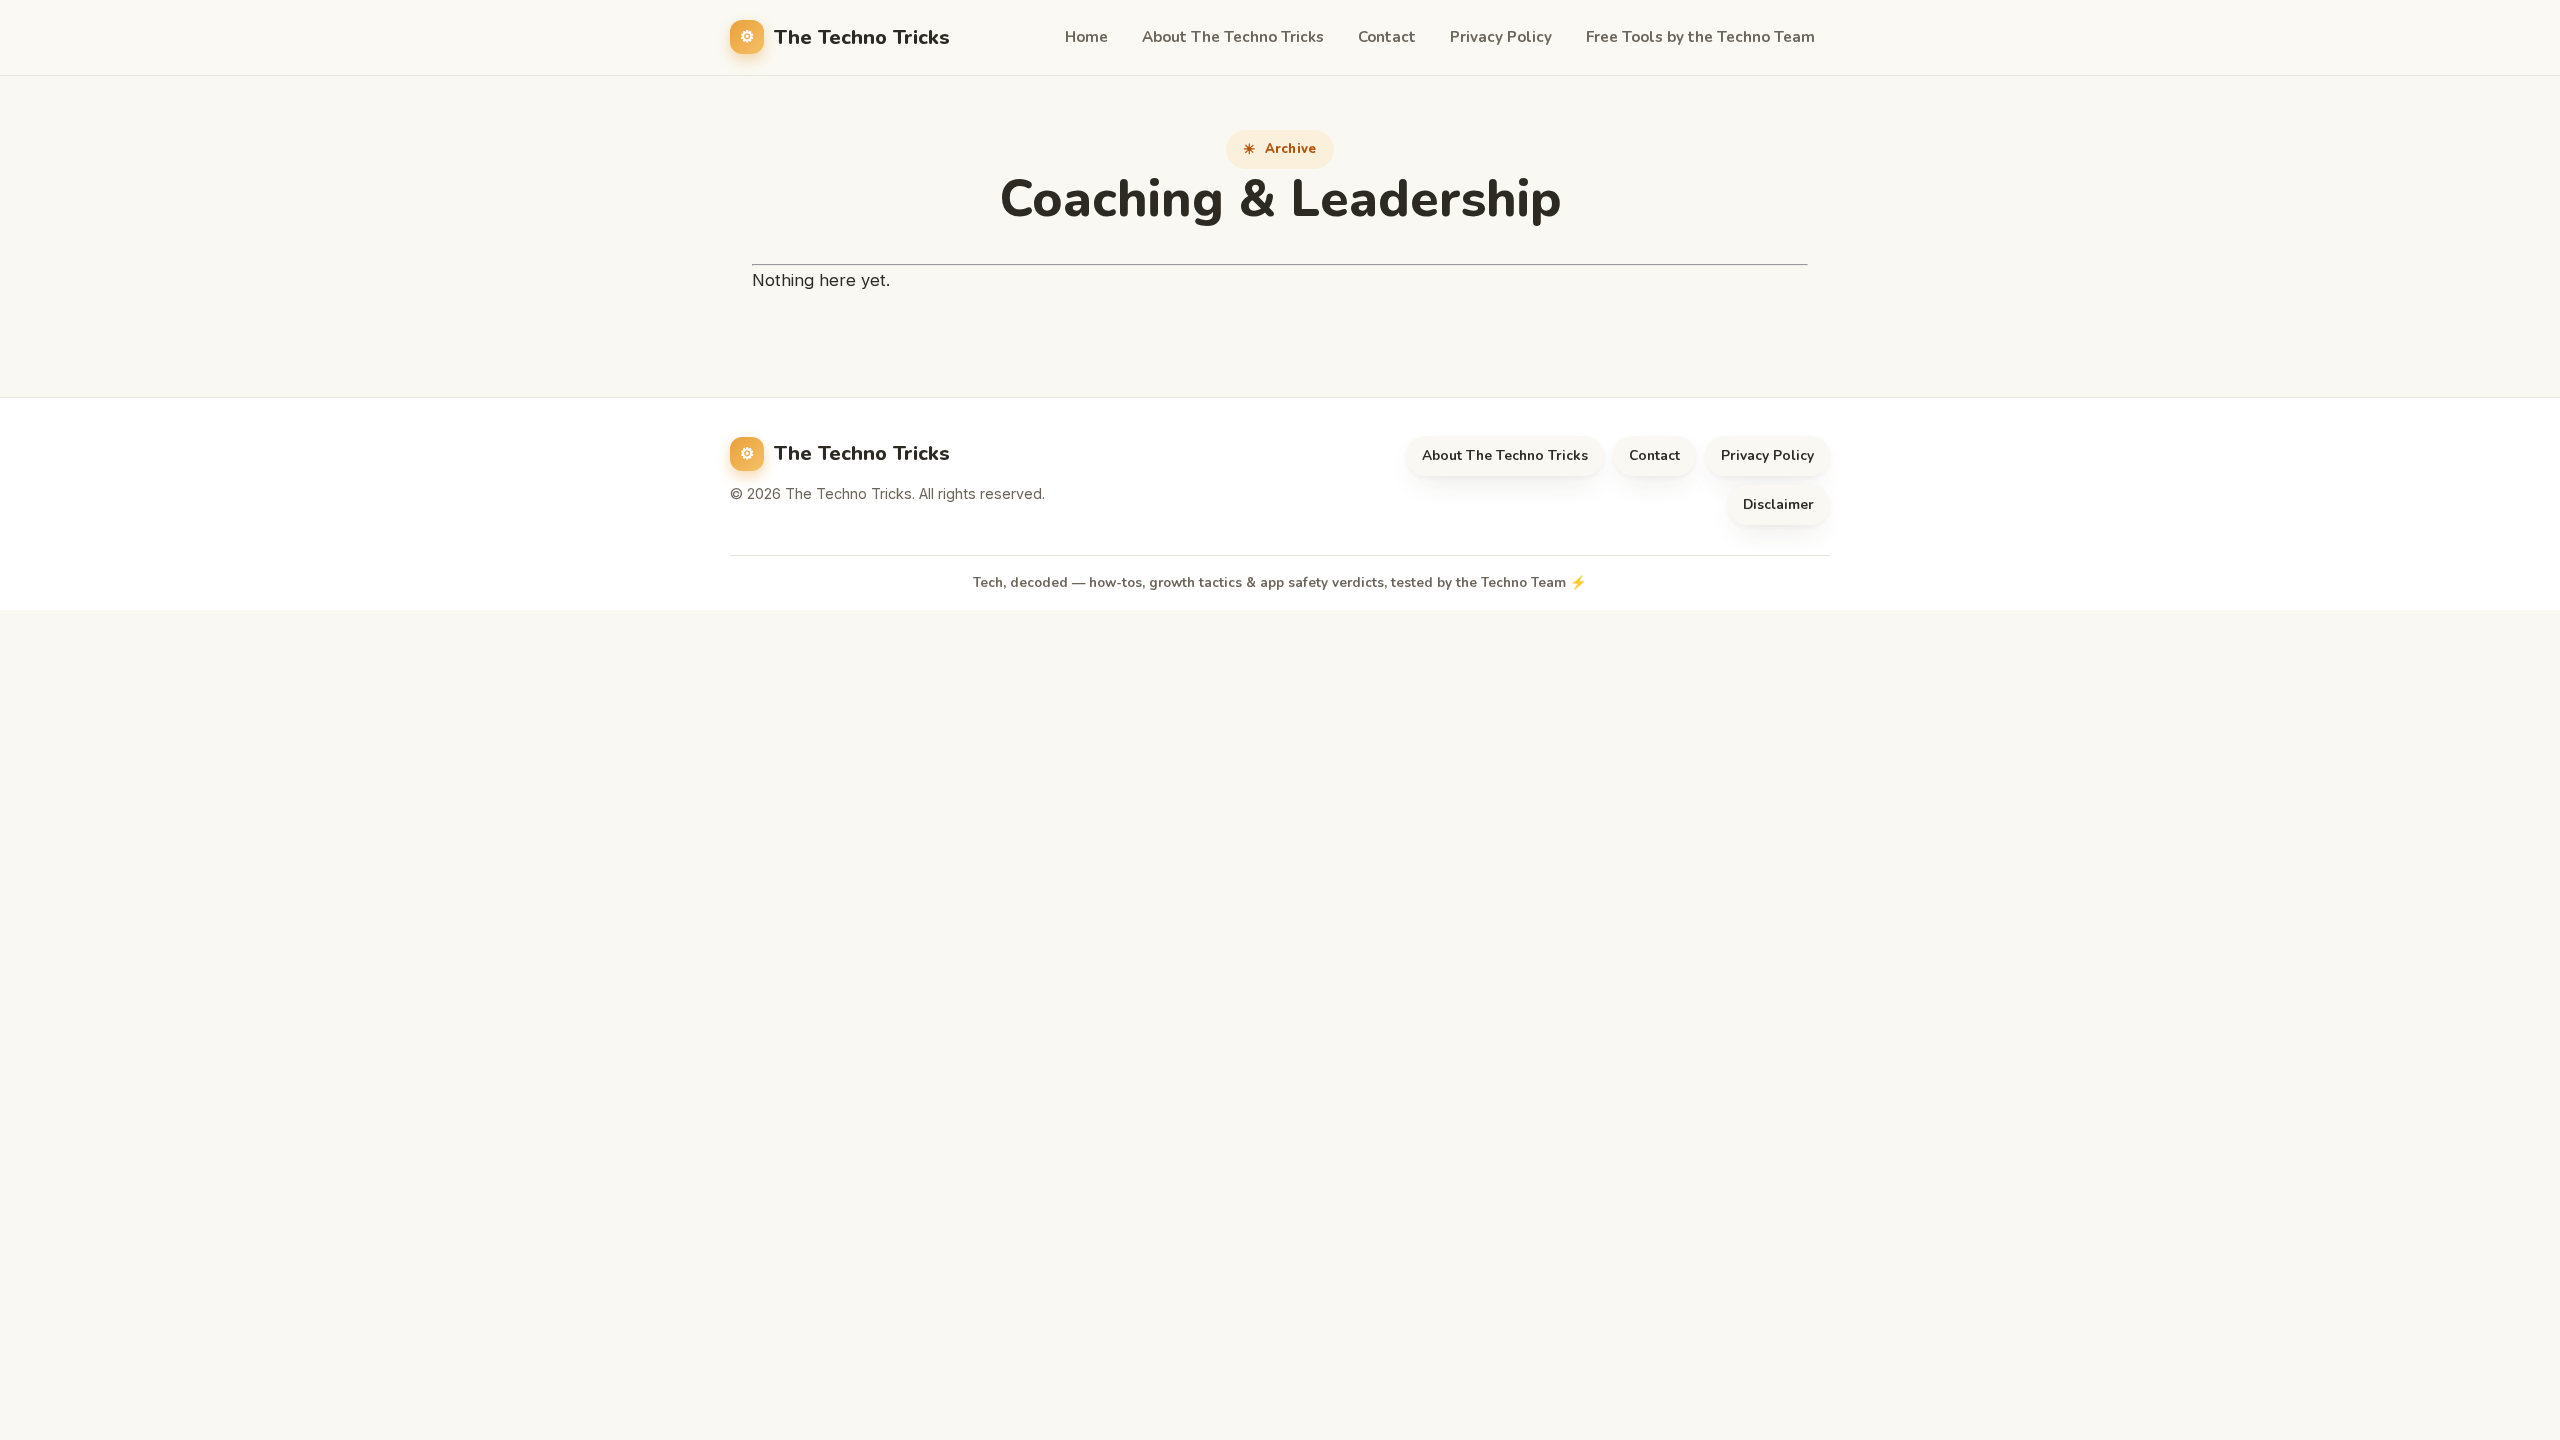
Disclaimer (1778, 504)
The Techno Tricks (862, 37)
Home (1086, 37)
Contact (1387, 37)
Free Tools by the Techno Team (1700, 37)
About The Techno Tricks (1233, 37)
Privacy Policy (1501, 37)
